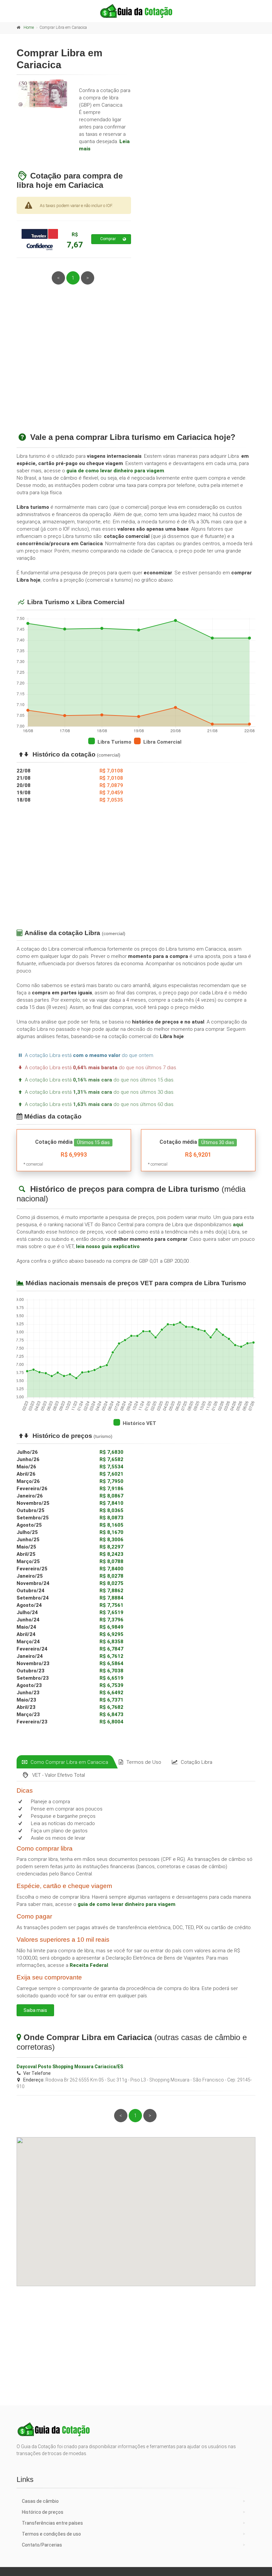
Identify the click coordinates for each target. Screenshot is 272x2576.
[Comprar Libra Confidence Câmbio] (40, 239)
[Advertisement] (136, 366)
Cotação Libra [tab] (197, 1762)
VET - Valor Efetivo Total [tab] (59, 1775)
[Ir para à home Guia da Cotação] (136, 11)
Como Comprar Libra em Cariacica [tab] (69, 1762)
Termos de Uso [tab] (144, 1762)
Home (29, 27)
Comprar (108, 239)
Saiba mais (35, 2010)
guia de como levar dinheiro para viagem (115, 471)
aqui (238, 1225)
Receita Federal (89, 1965)
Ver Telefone (37, 2073)
